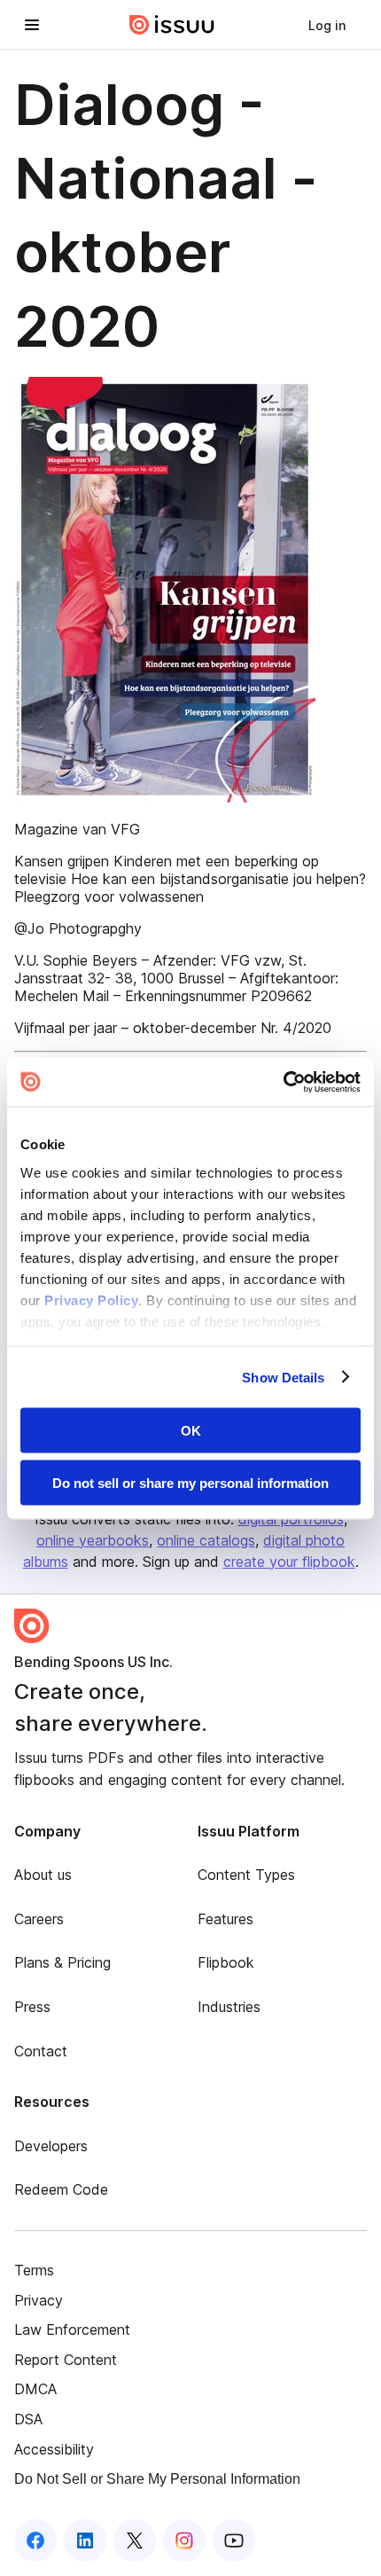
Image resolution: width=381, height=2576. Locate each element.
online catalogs (206, 1540)
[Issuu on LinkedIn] (85, 2541)
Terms (34, 2270)
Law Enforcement (72, 2329)
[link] (327, 25)
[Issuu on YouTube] (234, 2541)
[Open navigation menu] (32, 25)
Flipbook (226, 1962)
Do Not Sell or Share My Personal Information (157, 2479)
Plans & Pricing (62, 1962)
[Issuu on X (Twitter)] (135, 2541)
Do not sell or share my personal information (190, 1482)
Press (32, 2007)
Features (225, 1919)
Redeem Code (61, 2189)
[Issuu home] (172, 25)
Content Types (246, 1875)
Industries (229, 2007)
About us (43, 1875)
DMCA (35, 2389)
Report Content (66, 2360)
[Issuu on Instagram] (184, 2541)
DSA (28, 2419)
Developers (51, 2146)
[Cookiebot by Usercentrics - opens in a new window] (283, 1082)
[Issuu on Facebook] (35, 2541)
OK (191, 1431)
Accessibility (54, 2449)
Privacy (39, 2300)
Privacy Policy (91, 1300)
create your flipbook (289, 1562)
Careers (39, 1919)
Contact (41, 2051)
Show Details (283, 1377)
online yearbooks (93, 1540)
